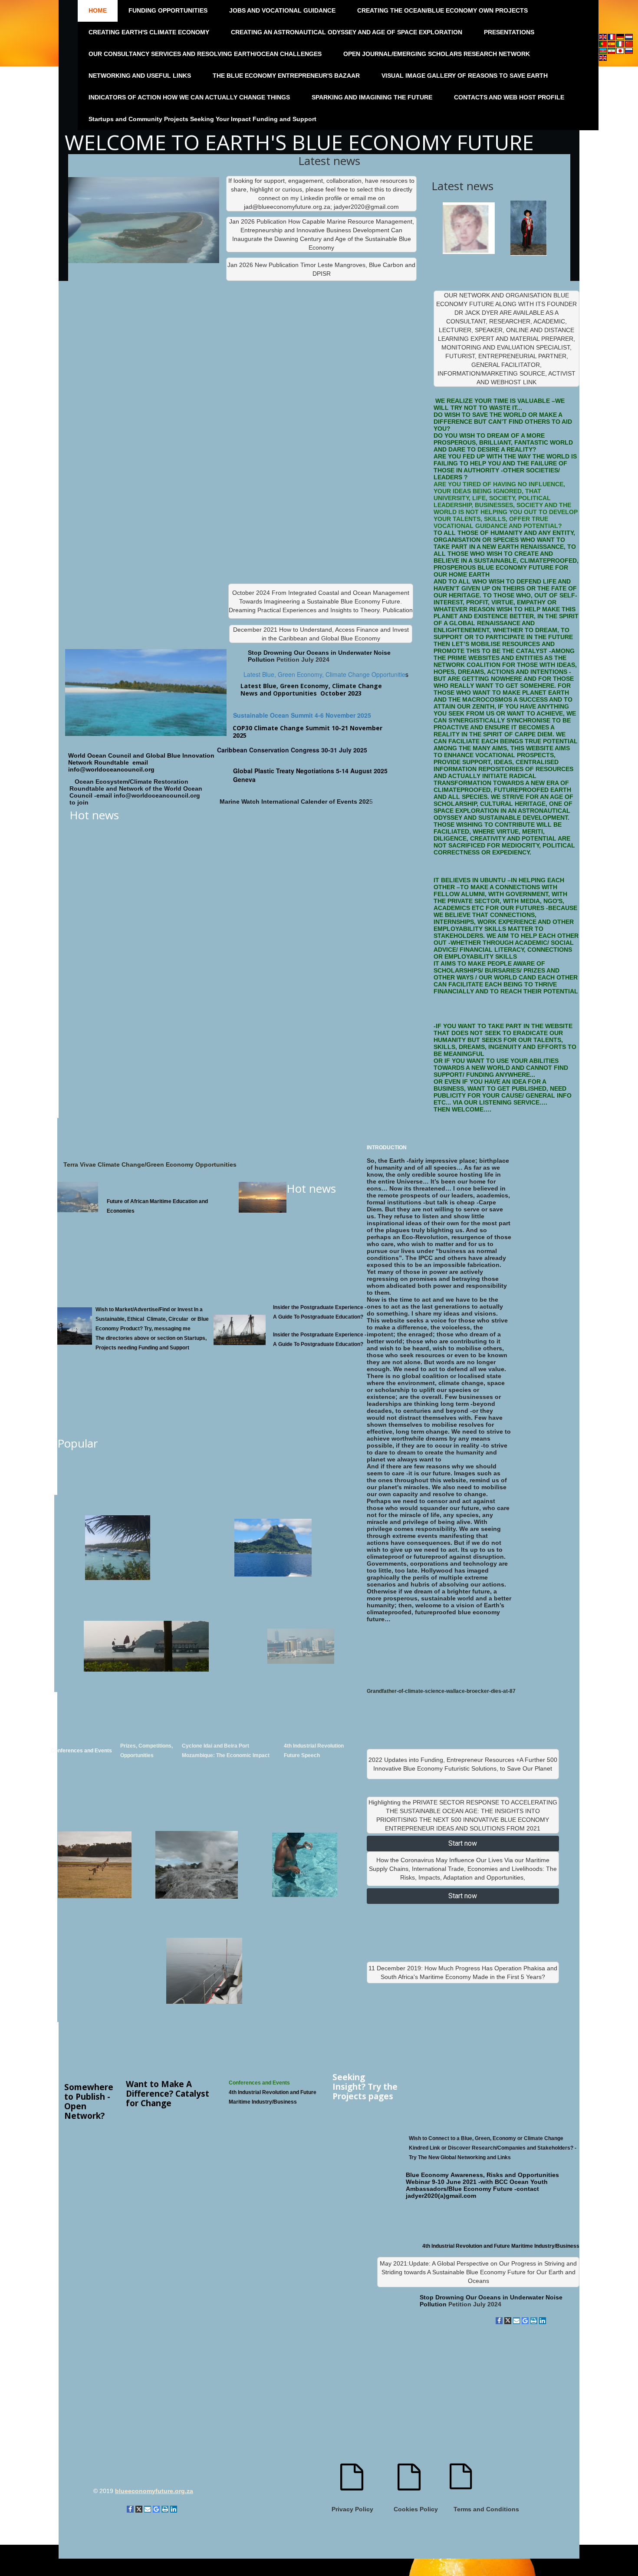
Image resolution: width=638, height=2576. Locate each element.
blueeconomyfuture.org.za (154, 2491)
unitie (398, 674)
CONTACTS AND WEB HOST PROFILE (509, 97)
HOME (98, 10)
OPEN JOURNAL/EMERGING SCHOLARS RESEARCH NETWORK (437, 54)
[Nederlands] (629, 36)
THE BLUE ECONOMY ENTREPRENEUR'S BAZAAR (286, 76)
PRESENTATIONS (509, 32)
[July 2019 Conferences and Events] (118, 1548)
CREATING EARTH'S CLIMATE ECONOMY (149, 32)
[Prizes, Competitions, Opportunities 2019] (273, 1548)
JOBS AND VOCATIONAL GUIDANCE (282, 10)
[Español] (612, 43)
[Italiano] (620, 43)
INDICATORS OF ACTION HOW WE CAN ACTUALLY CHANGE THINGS (189, 97)
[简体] (629, 43)
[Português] (603, 43)
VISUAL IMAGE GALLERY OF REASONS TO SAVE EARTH (465, 76)
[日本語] (620, 50)
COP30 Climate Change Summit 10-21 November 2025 (307, 732)
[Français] (612, 36)
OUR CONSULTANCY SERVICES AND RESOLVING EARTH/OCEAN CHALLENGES (205, 54)
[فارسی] (612, 50)
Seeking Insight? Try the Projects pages (365, 2087)
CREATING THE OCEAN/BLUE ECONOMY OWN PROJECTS (442, 10)
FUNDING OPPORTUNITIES (168, 10)
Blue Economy (427, 2175)
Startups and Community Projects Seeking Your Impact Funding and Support (202, 119)
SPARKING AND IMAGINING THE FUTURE (372, 97)
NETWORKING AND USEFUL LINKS (140, 76)
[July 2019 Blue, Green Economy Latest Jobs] (301, 1646)
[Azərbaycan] (603, 50)
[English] (603, 36)
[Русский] (629, 50)
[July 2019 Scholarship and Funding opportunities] (146, 1646)
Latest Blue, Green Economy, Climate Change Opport (317, 674)
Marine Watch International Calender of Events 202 (294, 801)
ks (493, 2148)
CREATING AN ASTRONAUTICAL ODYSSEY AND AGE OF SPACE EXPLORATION (347, 32)
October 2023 (341, 693)
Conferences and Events (81, 1751)
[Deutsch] (620, 36)
